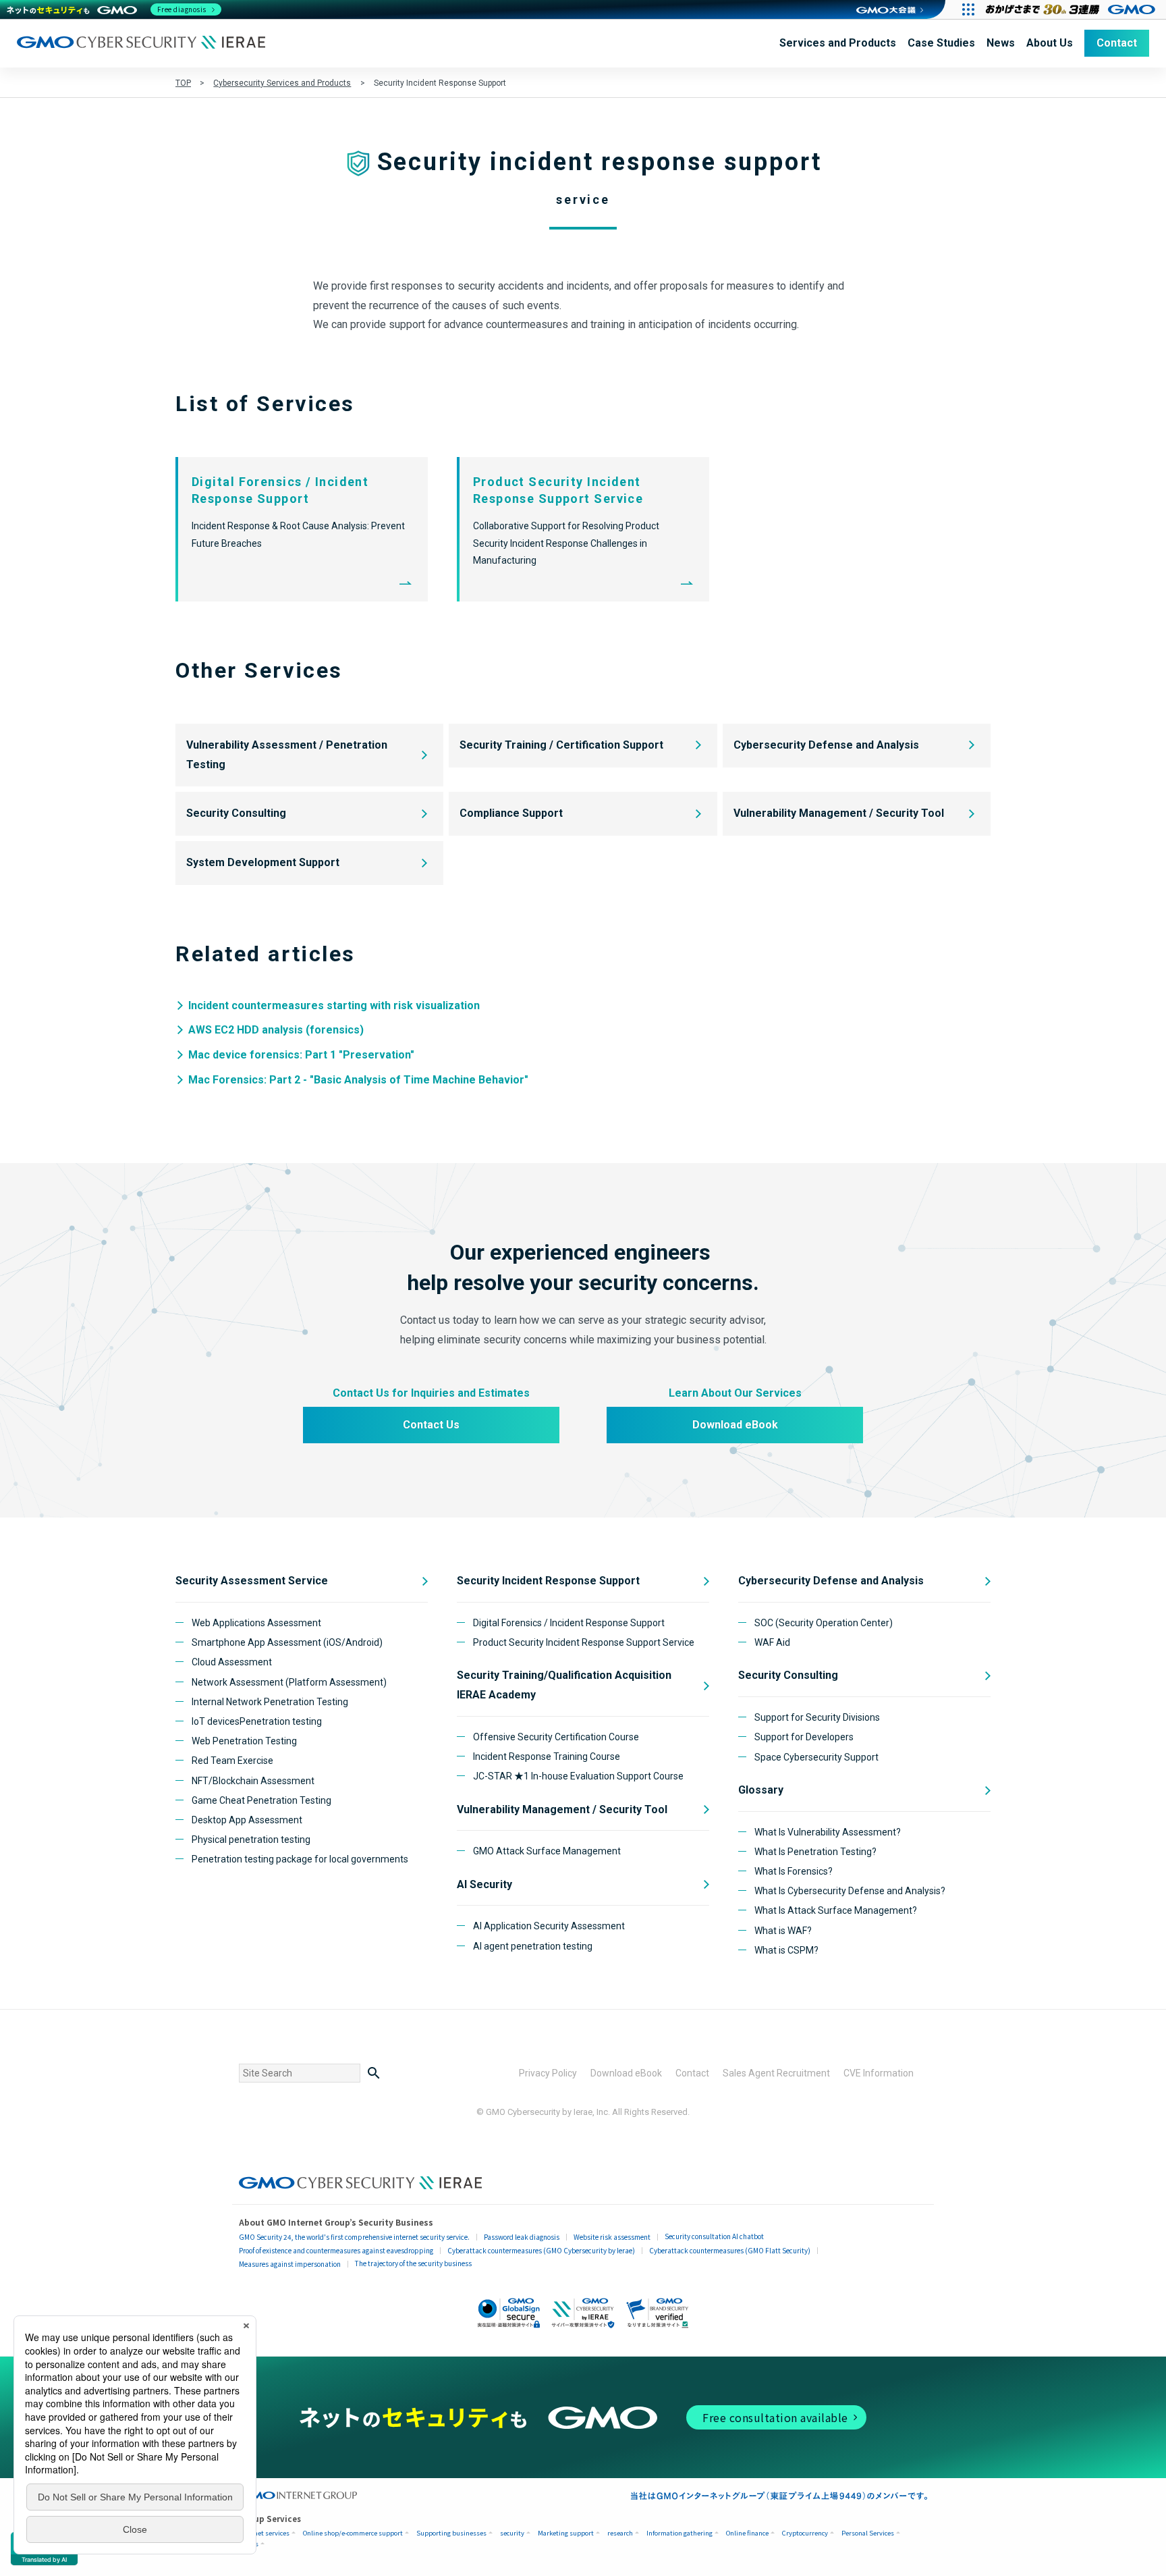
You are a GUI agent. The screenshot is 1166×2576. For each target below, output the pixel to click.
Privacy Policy (548, 2073)
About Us (1050, 43)
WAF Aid (772, 1642)
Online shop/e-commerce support (353, 2533)
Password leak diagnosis (522, 2237)
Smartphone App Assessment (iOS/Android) (287, 1642)
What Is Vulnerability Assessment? (828, 1832)
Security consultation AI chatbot (714, 2236)
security (512, 2533)
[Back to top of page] (1132, 2542)
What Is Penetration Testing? (815, 1852)
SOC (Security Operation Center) (824, 1623)
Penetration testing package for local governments (300, 1859)
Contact (1117, 43)
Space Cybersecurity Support (816, 1757)
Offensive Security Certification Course (556, 1737)
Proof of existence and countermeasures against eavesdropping (336, 2250)
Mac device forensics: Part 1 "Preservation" (301, 1055)
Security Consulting (236, 813)
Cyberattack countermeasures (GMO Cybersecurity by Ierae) (541, 2250)
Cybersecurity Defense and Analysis (826, 745)
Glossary (761, 1790)
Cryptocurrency (805, 2533)
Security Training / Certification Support (561, 745)
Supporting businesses (451, 2533)
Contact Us (431, 1425)
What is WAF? (783, 1931)
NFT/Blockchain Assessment (253, 1781)
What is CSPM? (786, 1950)
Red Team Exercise (232, 1761)
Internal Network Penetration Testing (270, 1702)
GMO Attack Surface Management (547, 1851)
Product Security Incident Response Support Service (584, 1642)
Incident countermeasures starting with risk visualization (334, 1005)
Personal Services (868, 2533)
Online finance (747, 2533)
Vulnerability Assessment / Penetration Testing (287, 755)
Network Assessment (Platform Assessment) (289, 1682)
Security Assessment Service (252, 1581)
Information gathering (679, 2533)
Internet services (264, 2533)
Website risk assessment (612, 2237)
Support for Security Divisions (817, 1717)
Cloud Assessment (232, 1662)
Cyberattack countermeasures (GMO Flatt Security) (730, 2250)
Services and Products (838, 43)
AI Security (484, 1884)
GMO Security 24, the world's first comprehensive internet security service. (354, 2237)
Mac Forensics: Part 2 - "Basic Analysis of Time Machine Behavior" (358, 1080)
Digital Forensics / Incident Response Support (569, 1623)
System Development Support (263, 862)
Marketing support (566, 2533)
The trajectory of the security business (413, 2263)
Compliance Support (511, 813)
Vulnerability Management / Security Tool (839, 813)
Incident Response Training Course (547, 1756)
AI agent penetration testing (533, 1946)
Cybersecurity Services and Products (282, 83)
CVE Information (879, 2073)
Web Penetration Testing (244, 1741)
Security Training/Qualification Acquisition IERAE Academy (564, 1685)
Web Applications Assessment (256, 1623)
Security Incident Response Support (548, 1581)
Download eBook (735, 1425)
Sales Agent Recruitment (776, 2073)
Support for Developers (804, 1737)
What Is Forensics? (794, 1871)
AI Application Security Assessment (549, 1926)
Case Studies (941, 43)
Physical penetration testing (251, 1840)
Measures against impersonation (290, 2264)
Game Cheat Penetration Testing (261, 1800)
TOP (183, 83)
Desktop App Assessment (247, 1820)
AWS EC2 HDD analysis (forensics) (276, 1030)
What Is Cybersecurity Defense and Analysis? (850, 1891)
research (620, 2533)
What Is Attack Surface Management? (836, 1910)
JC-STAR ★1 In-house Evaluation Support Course (578, 1776)
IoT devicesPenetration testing (257, 1721)
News (1001, 43)
